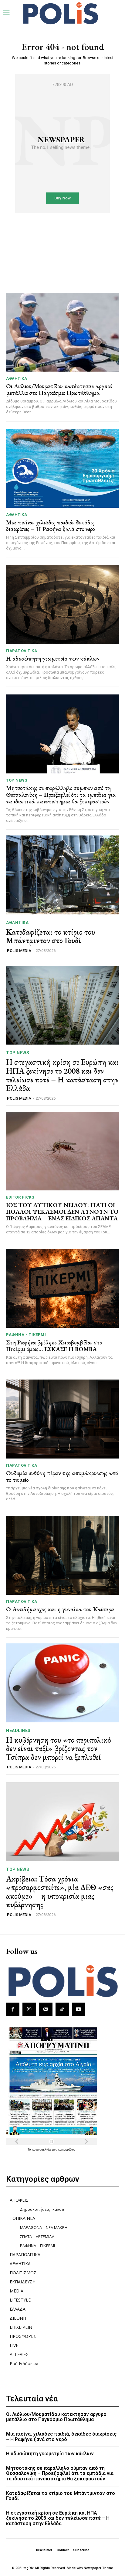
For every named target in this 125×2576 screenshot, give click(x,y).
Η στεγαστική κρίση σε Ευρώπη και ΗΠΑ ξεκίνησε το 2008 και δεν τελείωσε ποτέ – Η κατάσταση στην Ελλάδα (62, 1075)
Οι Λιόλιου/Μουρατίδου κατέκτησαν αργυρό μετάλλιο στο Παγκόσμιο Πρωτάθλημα (59, 389)
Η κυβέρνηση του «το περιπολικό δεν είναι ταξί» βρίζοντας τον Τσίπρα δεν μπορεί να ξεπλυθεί (59, 1749)
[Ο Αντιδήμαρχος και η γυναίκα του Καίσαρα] (62, 1555)
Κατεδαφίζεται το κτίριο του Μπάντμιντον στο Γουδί (51, 936)
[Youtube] (79, 2009)
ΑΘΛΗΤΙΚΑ (17, 378)
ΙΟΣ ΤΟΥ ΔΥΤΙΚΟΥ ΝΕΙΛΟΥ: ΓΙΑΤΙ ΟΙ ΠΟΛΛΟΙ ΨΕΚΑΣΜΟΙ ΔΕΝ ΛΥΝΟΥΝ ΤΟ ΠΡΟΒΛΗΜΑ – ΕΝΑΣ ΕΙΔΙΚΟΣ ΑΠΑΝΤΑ (62, 1212)
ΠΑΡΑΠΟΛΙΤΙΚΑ (22, 651)
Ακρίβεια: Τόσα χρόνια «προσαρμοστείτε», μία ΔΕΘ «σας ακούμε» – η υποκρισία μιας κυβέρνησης (60, 1892)
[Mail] (46, 2009)
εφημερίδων (67, 2149)
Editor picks (20, 1197)
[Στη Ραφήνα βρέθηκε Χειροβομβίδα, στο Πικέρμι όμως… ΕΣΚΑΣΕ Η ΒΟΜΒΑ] (62, 1288)
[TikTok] (62, 2009)
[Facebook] (13, 2009)
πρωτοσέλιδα (42, 2149)
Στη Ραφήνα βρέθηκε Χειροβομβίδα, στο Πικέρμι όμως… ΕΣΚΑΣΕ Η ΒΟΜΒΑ (54, 1346)
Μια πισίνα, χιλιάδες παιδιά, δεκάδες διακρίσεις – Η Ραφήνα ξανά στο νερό (50, 526)
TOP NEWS (17, 780)
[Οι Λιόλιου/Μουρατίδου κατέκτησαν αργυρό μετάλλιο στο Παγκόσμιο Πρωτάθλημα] (62, 332)
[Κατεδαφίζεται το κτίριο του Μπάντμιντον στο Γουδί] (62, 875)
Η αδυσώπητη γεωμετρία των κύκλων (53, 658)
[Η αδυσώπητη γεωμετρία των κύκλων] (62, 604)
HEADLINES (18, 1731)
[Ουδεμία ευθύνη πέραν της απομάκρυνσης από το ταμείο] (62, 1419)
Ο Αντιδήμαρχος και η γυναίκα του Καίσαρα (60, 1609)
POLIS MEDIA (19, 951)
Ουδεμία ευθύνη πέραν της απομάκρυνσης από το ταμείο (62, 1476)
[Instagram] (29, 2009)
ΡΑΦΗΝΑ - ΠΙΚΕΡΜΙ (26, 1335)
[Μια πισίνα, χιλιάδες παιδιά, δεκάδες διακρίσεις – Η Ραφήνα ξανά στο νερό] (62, 468)
